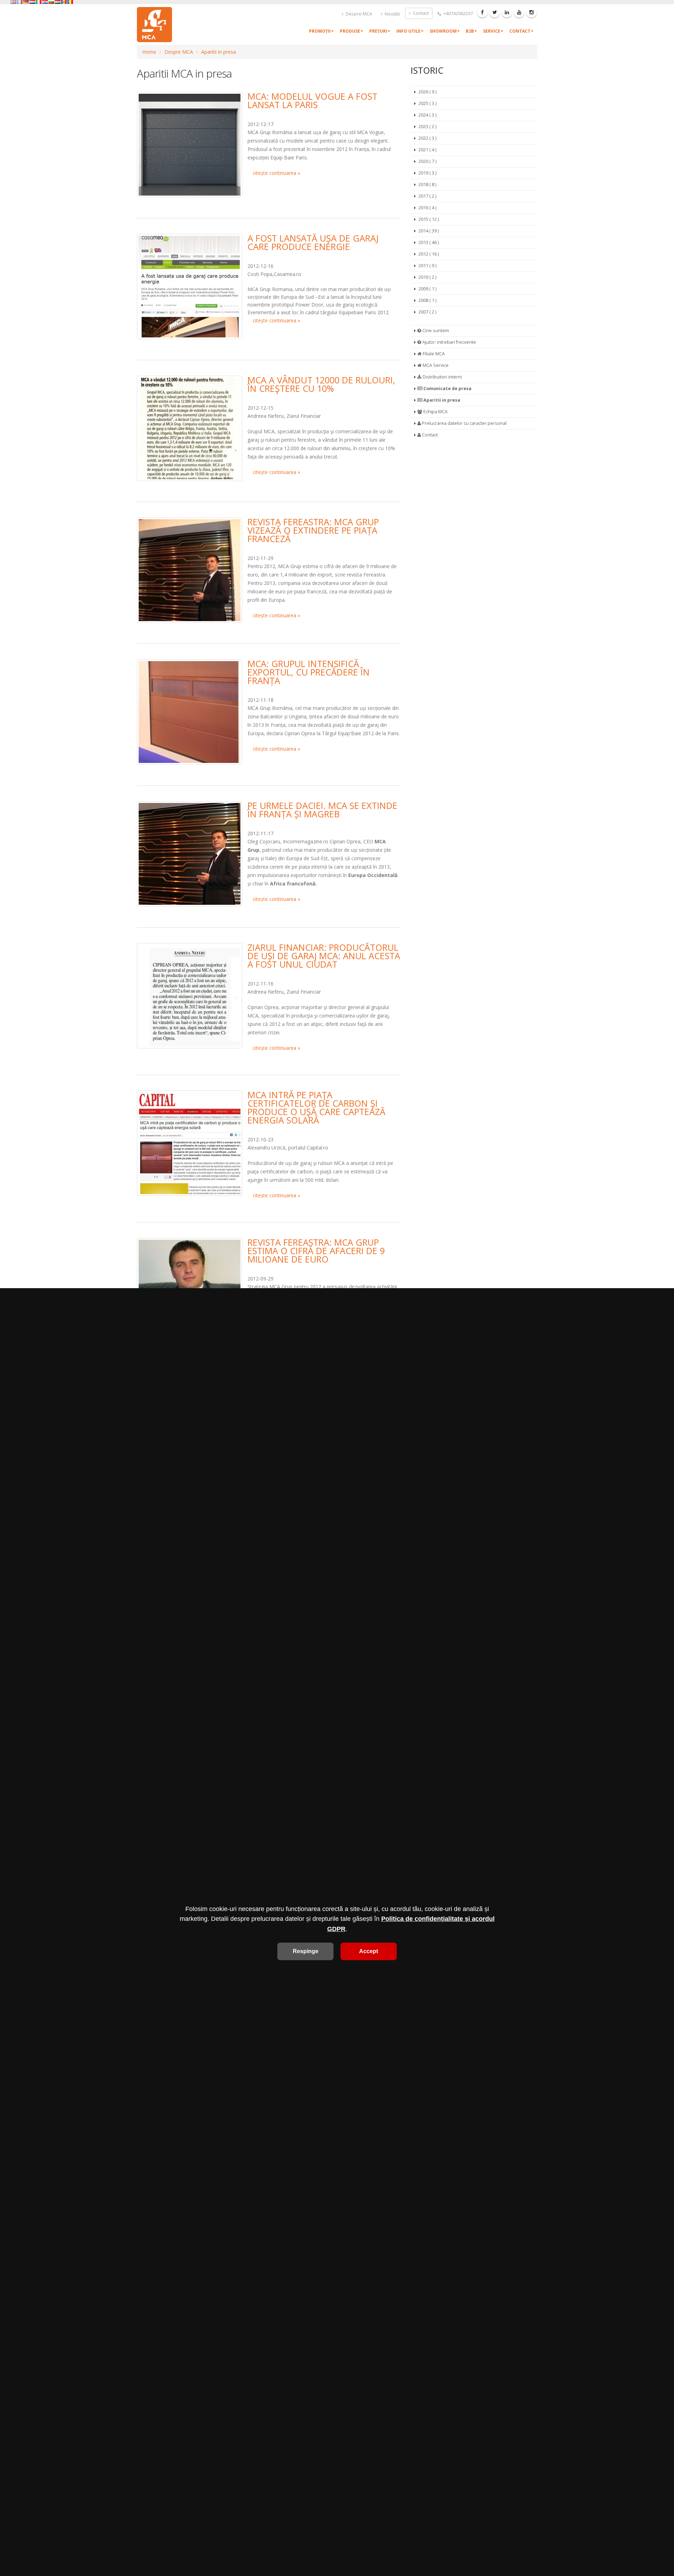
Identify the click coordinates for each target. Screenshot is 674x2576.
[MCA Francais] (20, 2)
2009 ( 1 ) (427, 289)
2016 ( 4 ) (427, 208)
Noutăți (392, 14)
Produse (350, 31)
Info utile (408, 31)
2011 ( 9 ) (427, 266)
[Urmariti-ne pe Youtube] (519, 12)
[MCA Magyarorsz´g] (58, 2)
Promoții (320, 31)
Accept (369, 1951)
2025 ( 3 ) (427, 103)
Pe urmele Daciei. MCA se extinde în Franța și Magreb (322, 810)
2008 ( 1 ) (427, 300)
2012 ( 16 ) (429, 254)
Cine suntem (435, 331)
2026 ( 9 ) (427, 92)
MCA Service (435, 365)
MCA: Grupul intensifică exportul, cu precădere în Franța (309, 672)
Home (149, 52)
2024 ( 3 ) (427, 115)
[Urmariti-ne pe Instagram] (531, 12)
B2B (470, 31)
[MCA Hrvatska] (45, 2)
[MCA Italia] (39, 2)
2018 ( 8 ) (427, 185)
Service (492, 31)
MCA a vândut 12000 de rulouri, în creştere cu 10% (321, 384)
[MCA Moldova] (64, 2)
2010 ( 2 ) (427, 277)
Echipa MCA (435, 412)
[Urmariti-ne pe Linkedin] (507, 12)
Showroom (443, 31)
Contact (420, 13)
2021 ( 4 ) (427, 150)
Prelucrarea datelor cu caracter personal (464, 423)
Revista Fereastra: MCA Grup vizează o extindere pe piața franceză (313, 530)
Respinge (306, 1951)
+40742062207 (458, 14)
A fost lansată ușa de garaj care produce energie (313, 242)
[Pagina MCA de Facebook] (482, 12)
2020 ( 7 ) (427, 161)
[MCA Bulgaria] (51, 2)
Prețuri (378, 31)
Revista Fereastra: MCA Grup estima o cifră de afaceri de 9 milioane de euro (316, 1251)
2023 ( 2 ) (427, 127)
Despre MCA (358, 14)
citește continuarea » (276, 173)
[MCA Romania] (70, 2)
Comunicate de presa (447, 388)
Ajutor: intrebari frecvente (449, 342)
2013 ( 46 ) (429, 242)
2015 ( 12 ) (429, 219)
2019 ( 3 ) (427, 173)
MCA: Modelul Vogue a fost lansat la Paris (312, 100)
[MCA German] (26, 2)
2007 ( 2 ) (427, 312)
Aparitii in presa (219, 52)
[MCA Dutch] (32, 2)
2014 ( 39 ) (429, 231)
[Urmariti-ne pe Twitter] (495, 12)
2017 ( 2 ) (427, 196)
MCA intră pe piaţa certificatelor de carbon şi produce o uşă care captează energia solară (316, 1107)
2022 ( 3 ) (427, 138)
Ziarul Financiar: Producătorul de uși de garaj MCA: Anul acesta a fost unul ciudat (324, 956)
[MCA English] (13, 2)
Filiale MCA (433, 354)
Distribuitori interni (442, 377)
